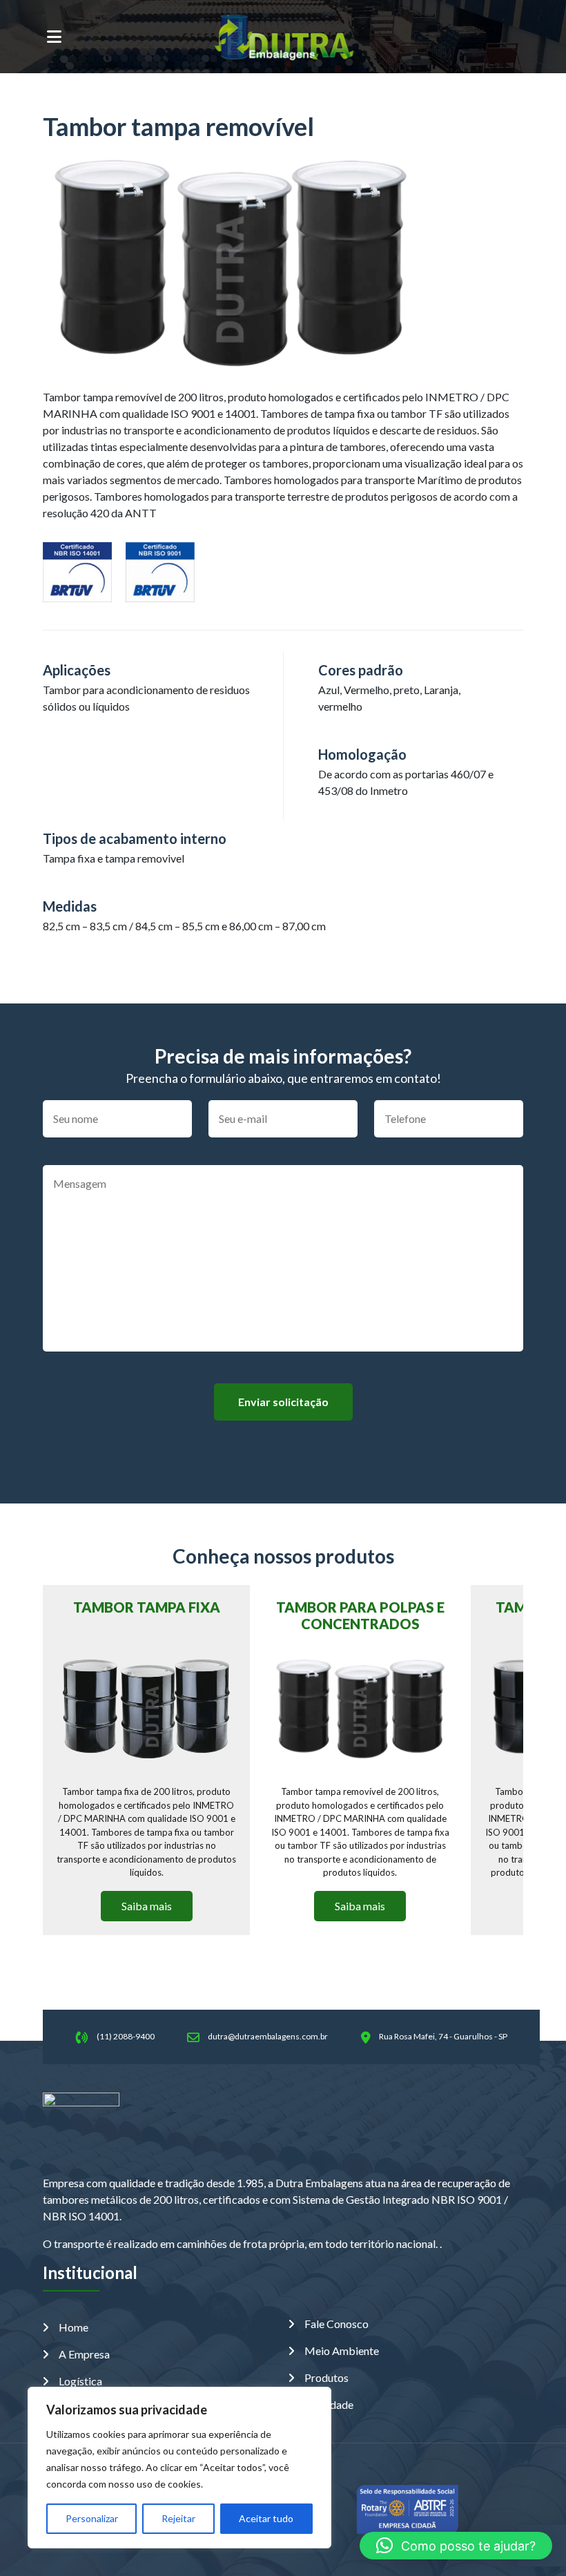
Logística (80, 2381)
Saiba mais (147, 1906)
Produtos (326, 2377)
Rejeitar (178, 2518)
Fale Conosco (336, 2324)
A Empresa (84, 2354)
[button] (456, 2546)
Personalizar (92, 2518)
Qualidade (329, 2404)
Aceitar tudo (266, 2518)
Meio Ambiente (342, 2351)
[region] (179, 2468)
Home (74, 2327)
